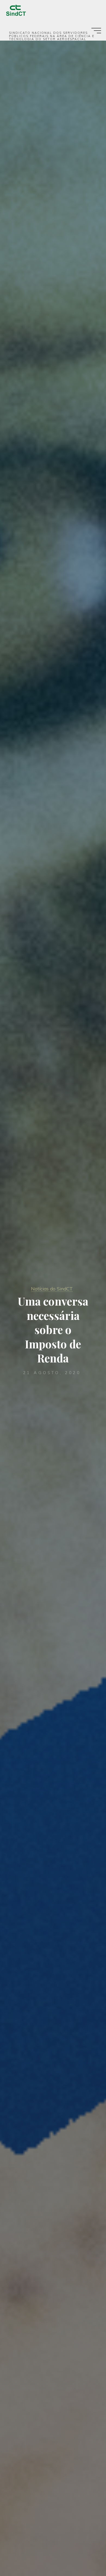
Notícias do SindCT (52, 1289)
